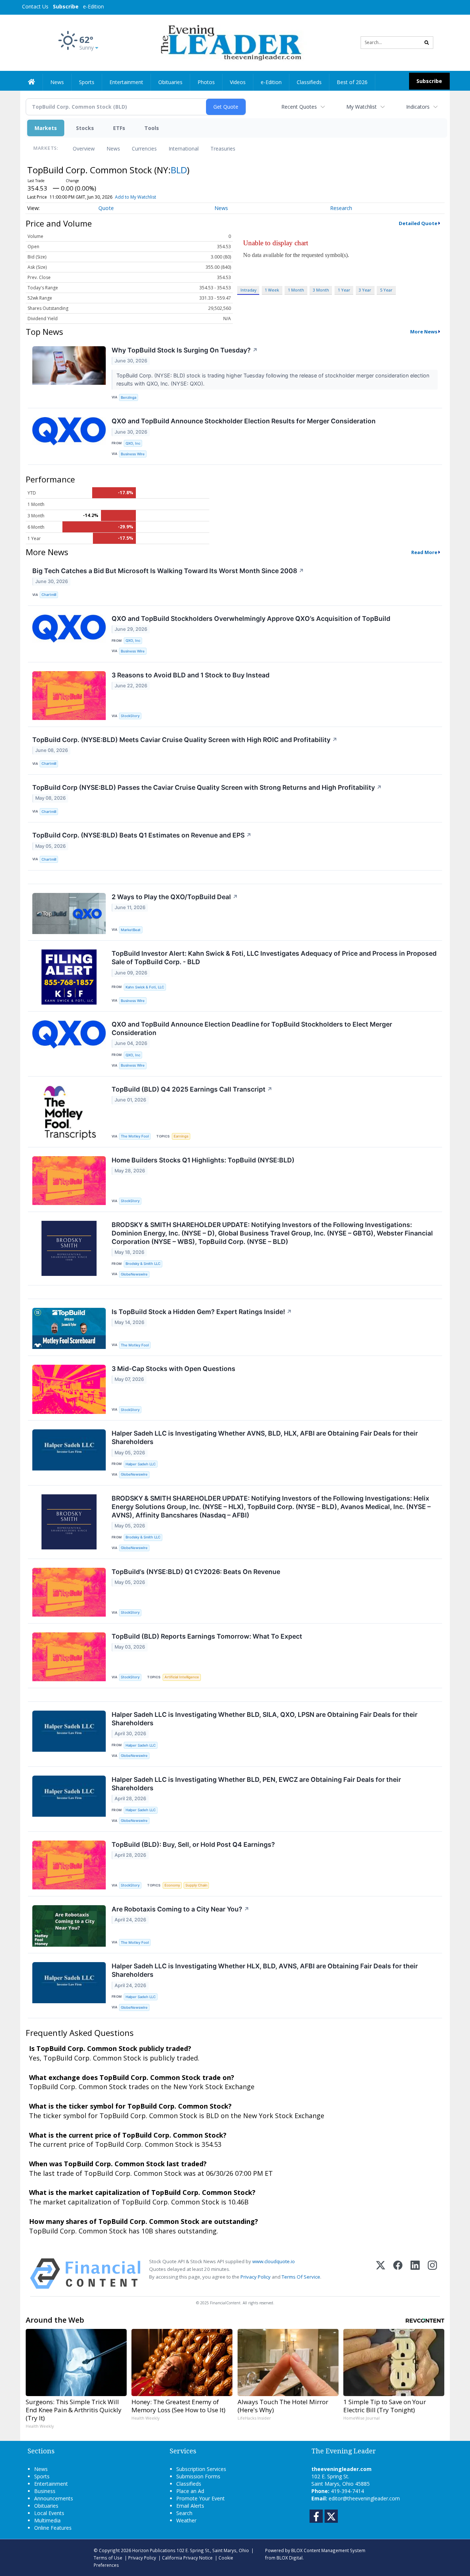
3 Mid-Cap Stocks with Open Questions (173, 1369)
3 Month (321, 290)
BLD (179, 170)
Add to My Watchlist (135, 197)
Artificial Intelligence (182, 1677)
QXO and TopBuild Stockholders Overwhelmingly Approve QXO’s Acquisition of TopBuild (251, 618)
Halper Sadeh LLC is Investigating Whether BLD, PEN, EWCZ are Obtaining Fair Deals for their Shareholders (256, 1784)
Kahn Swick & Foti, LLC (145, 987)
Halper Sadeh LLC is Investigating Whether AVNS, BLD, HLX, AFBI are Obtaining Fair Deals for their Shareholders (265, 1437)
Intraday (248, 290)
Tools (152, 128)
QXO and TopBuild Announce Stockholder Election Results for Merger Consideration (244, 421)
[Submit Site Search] (427, 43)
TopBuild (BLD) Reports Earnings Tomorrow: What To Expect (207, 1636)
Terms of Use (108, 2558)
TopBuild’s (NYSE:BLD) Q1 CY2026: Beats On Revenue (196, 1572)
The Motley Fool (135, 1136)
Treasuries (223, 149)
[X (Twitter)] (381, 2274)
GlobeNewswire (134, 1274)
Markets (46, 128)
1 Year (344, 290)
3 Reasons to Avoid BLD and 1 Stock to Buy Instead (191, 675)
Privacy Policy (256, 2277)
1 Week (272, 290)
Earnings (181, 1136)
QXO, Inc (133, 443)
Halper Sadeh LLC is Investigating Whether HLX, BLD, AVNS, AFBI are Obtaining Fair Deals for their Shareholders (265, 1970)
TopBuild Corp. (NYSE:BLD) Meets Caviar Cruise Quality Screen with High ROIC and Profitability (185, 740)
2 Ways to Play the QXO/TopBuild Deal (175, 897)
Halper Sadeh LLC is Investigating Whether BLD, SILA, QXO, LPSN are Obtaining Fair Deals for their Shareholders (265, 1719)
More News (424, 332)
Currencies (144, 149)
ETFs (119, 128)
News (113, 149)
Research (341, 208)
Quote (106, 208)
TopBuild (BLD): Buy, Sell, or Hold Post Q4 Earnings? (193, 1844)
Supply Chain (196, 1885)
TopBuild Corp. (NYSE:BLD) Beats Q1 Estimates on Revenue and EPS (142, 835)
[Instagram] (432, 2274)
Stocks (85, 128)
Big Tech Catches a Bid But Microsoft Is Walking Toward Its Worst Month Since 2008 (168, 571)
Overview (84, 149)
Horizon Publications (154, 2550)
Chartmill (49, 595)
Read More (424, 552)
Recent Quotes (299, 107)
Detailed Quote (418, 223)
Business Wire (133, 454)
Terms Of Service (301, 2277)
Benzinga (129, 397)
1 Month (296, 290)
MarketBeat (131, 930)
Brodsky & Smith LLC (143, 1264)
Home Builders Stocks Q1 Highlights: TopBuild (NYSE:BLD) (203, 1160)
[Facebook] (398, 2274)
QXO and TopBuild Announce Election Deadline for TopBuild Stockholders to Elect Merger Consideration (252, 1028)
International (184, 149)
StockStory (130, 716)
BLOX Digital (290, 2558)
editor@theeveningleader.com (364, 2498)
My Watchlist (361, 107)
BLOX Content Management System (328, 2550)
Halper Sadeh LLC (141, 1464)
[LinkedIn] (415, 2274)
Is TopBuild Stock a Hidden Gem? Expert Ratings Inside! (202, 1312)
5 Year (386, 290)
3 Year (365, 290)
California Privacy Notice (187, 2558)
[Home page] (230, 42)
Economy (172, 1885)
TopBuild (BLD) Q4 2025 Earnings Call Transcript (192, 1089)
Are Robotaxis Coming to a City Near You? (180, 1909)
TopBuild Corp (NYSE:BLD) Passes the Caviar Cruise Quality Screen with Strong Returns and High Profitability (207, 787)
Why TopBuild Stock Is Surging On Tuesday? (185, 350)
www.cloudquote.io (274, 2261)
